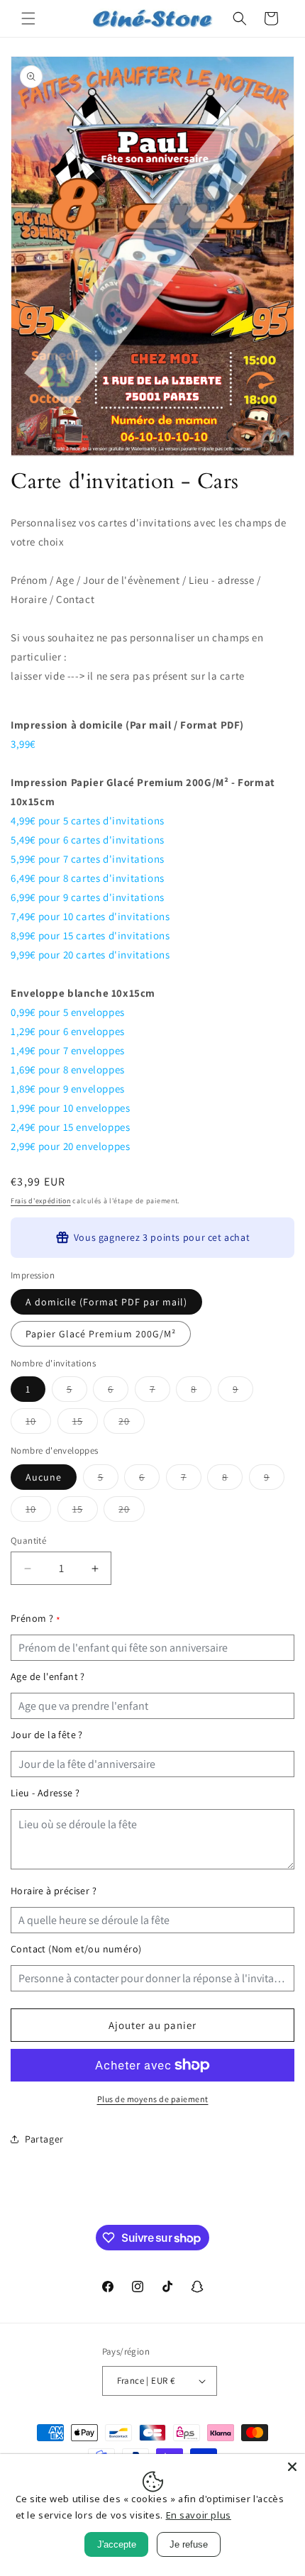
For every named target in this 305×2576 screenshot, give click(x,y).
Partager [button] (44, 2139)
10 (38, 1424)
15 (85, 1424)
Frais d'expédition (41, 1201)
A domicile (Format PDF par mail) (106, 1302)
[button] (28, 18)
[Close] (292, 2467)
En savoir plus (199, 2515)
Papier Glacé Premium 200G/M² (101, 1334)
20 (132, 1424)
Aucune (44, 1477)
